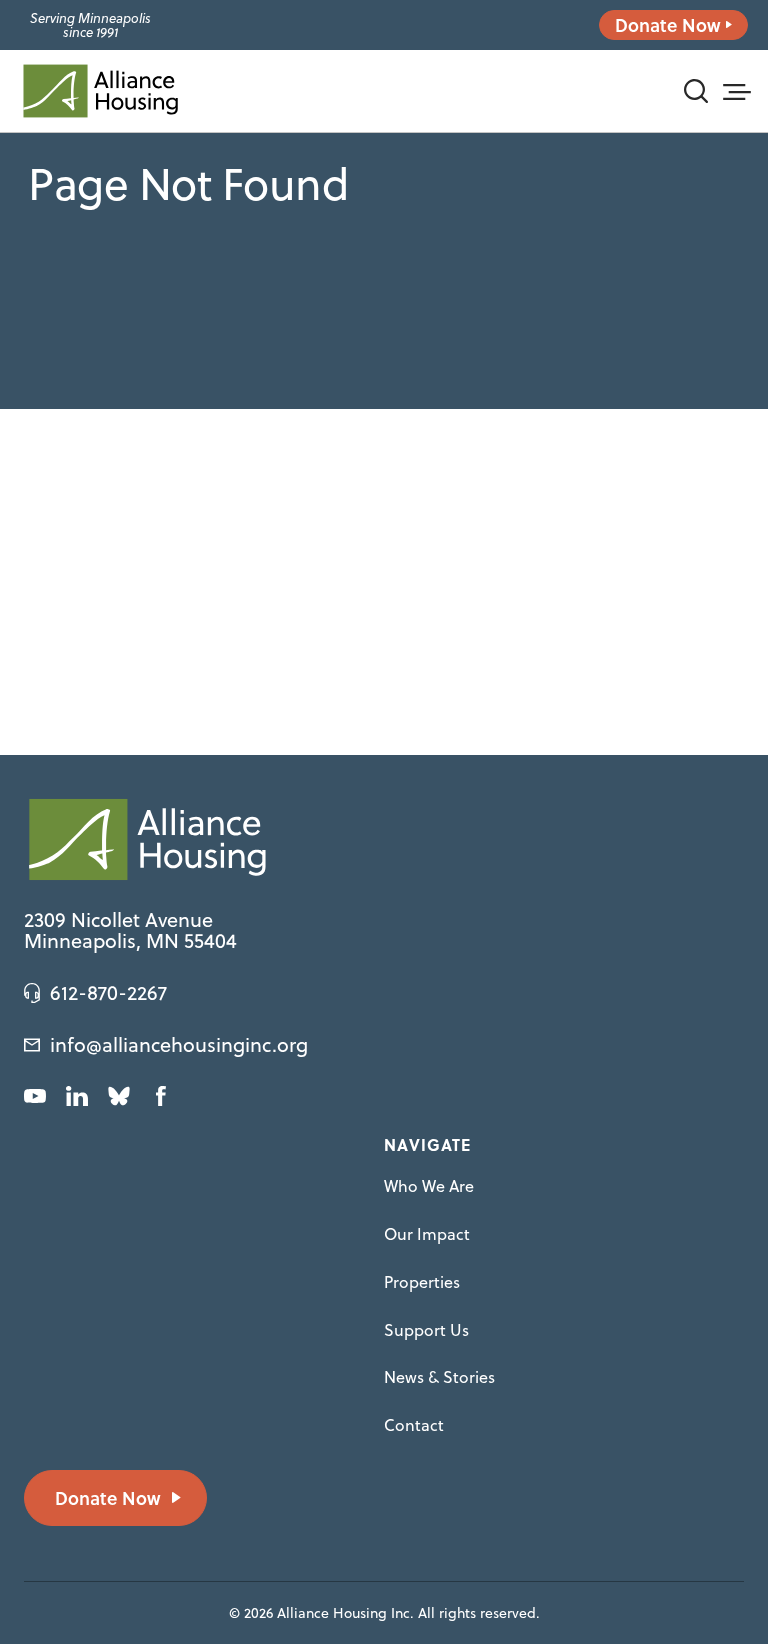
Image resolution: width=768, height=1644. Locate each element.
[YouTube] (35, 1096)
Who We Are (429, 1186)
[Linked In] (77, 1096)
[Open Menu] (735, 89)
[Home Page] (100, 91)
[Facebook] (161, 1096)
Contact (414, 1425)
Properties (422, 1282)
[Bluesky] (119, 1096)
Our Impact (427, 1234)
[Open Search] (696, 91)
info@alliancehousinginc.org (179, 1045)
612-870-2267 (108, 993)
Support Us (426, 1330)
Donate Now (668, 25)
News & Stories (439, 1377)
